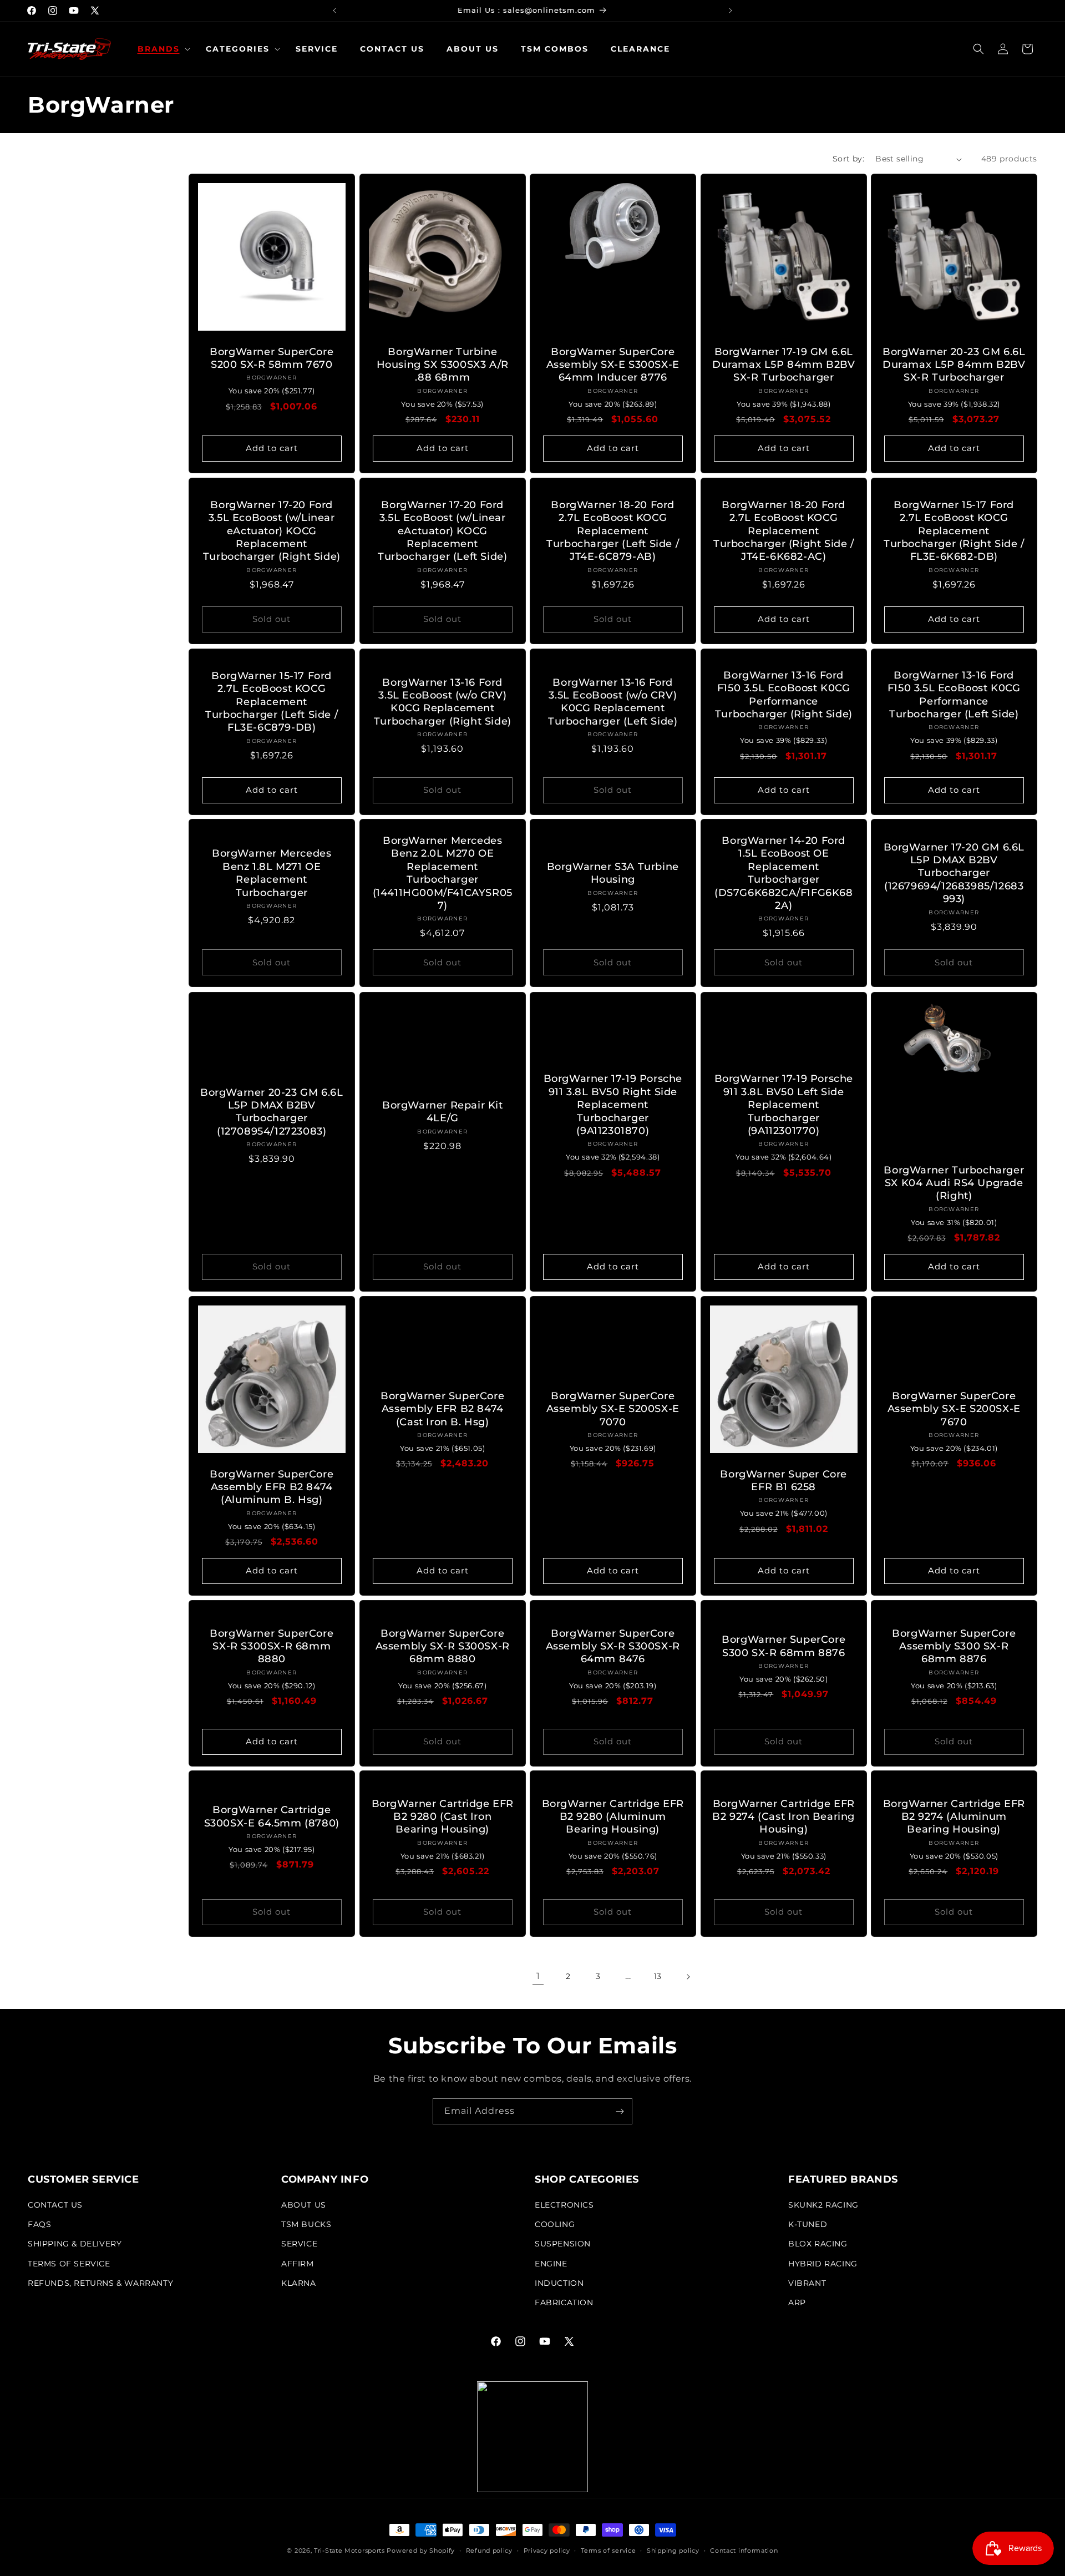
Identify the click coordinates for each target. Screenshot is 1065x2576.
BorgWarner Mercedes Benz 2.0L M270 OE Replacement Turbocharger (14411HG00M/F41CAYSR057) (442, 873)
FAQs (39, 2224)
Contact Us (55, 2205)
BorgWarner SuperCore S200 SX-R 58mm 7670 (272, 358)
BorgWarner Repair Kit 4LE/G (443, 1112)
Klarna (299, 2283)
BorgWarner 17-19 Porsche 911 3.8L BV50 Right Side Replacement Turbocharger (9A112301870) (613, 1105)
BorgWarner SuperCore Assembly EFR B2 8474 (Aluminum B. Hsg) (272, 1487)
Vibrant (807, 2283)
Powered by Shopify (421, 2550)
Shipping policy (673, 2550)
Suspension (563, 2244)
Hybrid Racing (823, 2264)
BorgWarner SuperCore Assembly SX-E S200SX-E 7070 (613, 1408)
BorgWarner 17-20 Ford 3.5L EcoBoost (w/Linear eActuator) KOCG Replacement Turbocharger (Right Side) (272, 531)
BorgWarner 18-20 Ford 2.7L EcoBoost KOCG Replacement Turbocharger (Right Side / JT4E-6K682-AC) (784, 531)
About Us (304, 2205)
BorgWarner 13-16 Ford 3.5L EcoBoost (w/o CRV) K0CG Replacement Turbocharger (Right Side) (442, 701)
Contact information (744, 2550)
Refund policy (489, 2550)
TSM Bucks (306, 2224)
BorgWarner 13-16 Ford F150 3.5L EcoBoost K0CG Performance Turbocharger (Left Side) (954, 695)
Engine (551, 2264)
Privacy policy (547, 2550)
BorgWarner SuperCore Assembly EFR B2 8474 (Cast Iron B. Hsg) (442, 1408)
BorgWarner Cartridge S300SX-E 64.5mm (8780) (272, 1816)
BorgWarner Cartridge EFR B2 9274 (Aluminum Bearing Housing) (954, 1817)
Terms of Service (69, 2264)
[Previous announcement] (334, 11)
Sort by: (848, 159)
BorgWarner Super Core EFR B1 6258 (783, 1480)
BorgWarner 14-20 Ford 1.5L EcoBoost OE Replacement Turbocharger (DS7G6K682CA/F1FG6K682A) (784, 873)
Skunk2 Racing (823, 2205)
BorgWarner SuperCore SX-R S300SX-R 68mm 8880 (272, 1646)
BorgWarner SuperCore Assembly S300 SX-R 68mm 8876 (954, 1646)
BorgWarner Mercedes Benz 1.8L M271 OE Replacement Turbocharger (272, 873)
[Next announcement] (731, 11)
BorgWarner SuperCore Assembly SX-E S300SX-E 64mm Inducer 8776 (613, 365)
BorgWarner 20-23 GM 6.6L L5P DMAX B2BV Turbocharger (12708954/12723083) (272, 1111)
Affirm (298, 2264)
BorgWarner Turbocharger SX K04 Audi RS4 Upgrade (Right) (954, 1183)
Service (299, 2244)
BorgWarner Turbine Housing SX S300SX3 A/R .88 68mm (442, 365)
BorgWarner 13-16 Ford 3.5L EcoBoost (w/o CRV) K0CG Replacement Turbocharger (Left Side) (613, 701)
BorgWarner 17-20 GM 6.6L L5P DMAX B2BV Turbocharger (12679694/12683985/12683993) (954, 873)
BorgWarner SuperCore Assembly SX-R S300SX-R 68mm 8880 (442, 1646)
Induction (559, 2283)
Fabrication (564, 2302)
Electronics (564, 2205)
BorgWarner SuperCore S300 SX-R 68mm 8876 (783, 1646)
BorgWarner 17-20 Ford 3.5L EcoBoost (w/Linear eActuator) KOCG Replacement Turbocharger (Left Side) (442, 531)
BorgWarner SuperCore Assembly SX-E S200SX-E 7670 (954, 1408)
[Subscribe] (620, 2111)
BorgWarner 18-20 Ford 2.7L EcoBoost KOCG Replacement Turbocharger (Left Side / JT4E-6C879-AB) (613, 531)
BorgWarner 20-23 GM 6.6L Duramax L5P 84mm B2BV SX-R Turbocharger (954, 365)
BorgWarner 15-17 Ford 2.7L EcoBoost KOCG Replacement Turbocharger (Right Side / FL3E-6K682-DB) (954, 531)
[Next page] (688, 1977)
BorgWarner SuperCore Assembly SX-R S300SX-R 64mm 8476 (613, 1646)
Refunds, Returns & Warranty (100, 2283)
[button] (161, 49)
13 (658, 1976)
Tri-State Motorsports (349, 2550)
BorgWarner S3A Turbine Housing (613, 873)
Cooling (555, 2224)
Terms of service (608, 2550)
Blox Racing (818, 2244)
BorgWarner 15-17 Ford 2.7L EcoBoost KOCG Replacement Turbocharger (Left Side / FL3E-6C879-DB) (272, 702)
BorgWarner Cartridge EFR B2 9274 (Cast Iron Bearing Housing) (783, 1817)
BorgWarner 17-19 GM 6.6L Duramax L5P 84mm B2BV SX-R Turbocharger (784, 365)
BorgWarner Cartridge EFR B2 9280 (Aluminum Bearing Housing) (613, 1817)
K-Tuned (808, 2224)
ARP (797, 2302)
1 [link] (538, 1976)
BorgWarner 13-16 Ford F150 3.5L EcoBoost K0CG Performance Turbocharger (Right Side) (784, 695)
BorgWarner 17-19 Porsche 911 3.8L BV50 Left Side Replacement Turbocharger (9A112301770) (783, 1105)
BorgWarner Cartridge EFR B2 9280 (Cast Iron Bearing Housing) (442, 1817)
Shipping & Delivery (75, 2244)
